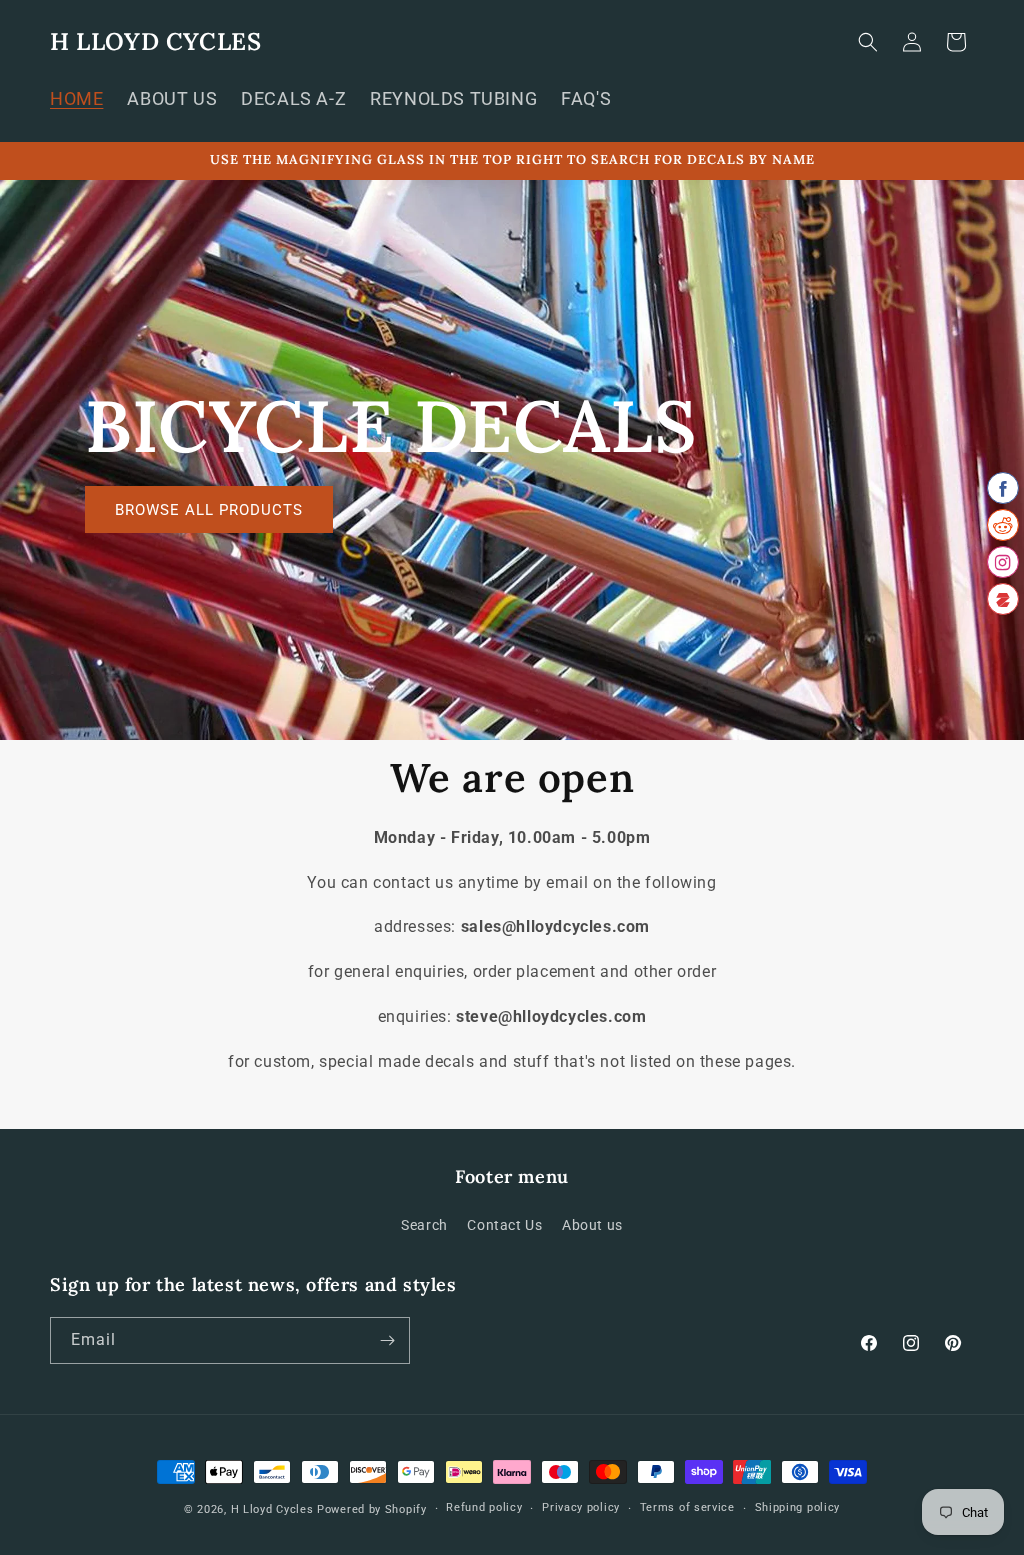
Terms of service (687, 1507)
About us (592, 1225)
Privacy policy (581, 1507)
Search (424, 1225)
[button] (868, 42)
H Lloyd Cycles (272, 1509)
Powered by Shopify (372, 1509)
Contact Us (504, 1225)
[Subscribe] (387, 1340)
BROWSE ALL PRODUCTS (209, 509)
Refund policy (484, 1507)
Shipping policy (798, 1507)
